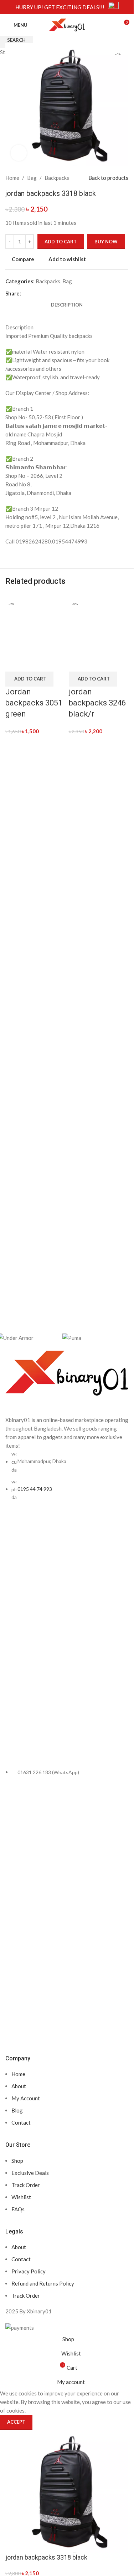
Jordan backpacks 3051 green (34, 703)
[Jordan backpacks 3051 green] (35, 623)
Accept (16, 2422)
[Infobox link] (67, 7)
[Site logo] (67, 24)
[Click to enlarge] (19, 153)
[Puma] (91, 1337)
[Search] (110, 25)
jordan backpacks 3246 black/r (97, 703)
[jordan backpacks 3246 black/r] (99, 623)
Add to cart (61, 242)
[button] (29, 679)
